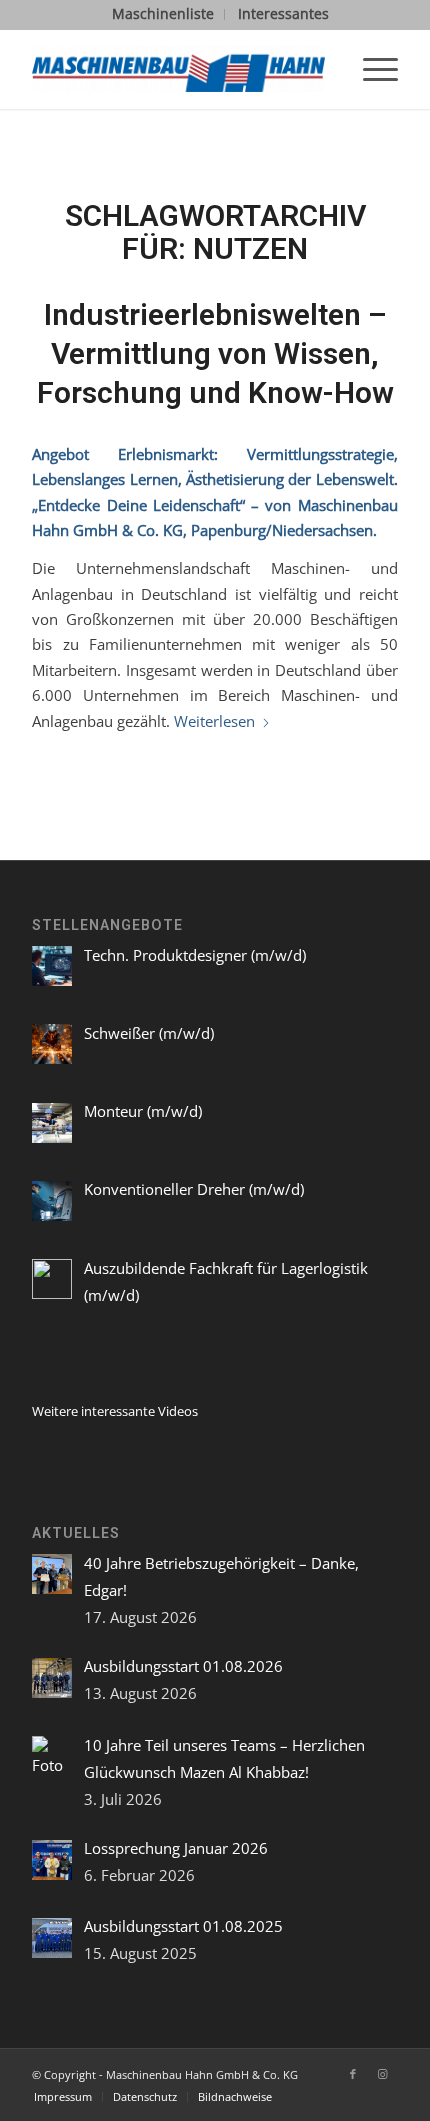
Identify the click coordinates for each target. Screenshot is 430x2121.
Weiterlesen (214, 721)
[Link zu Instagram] (383, 2074)
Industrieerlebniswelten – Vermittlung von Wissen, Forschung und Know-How (215, 353)
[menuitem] (163, 14)
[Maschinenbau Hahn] (178, 69)
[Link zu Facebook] (353, 2074)
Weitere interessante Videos (115, 1411)
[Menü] (370, 69)
